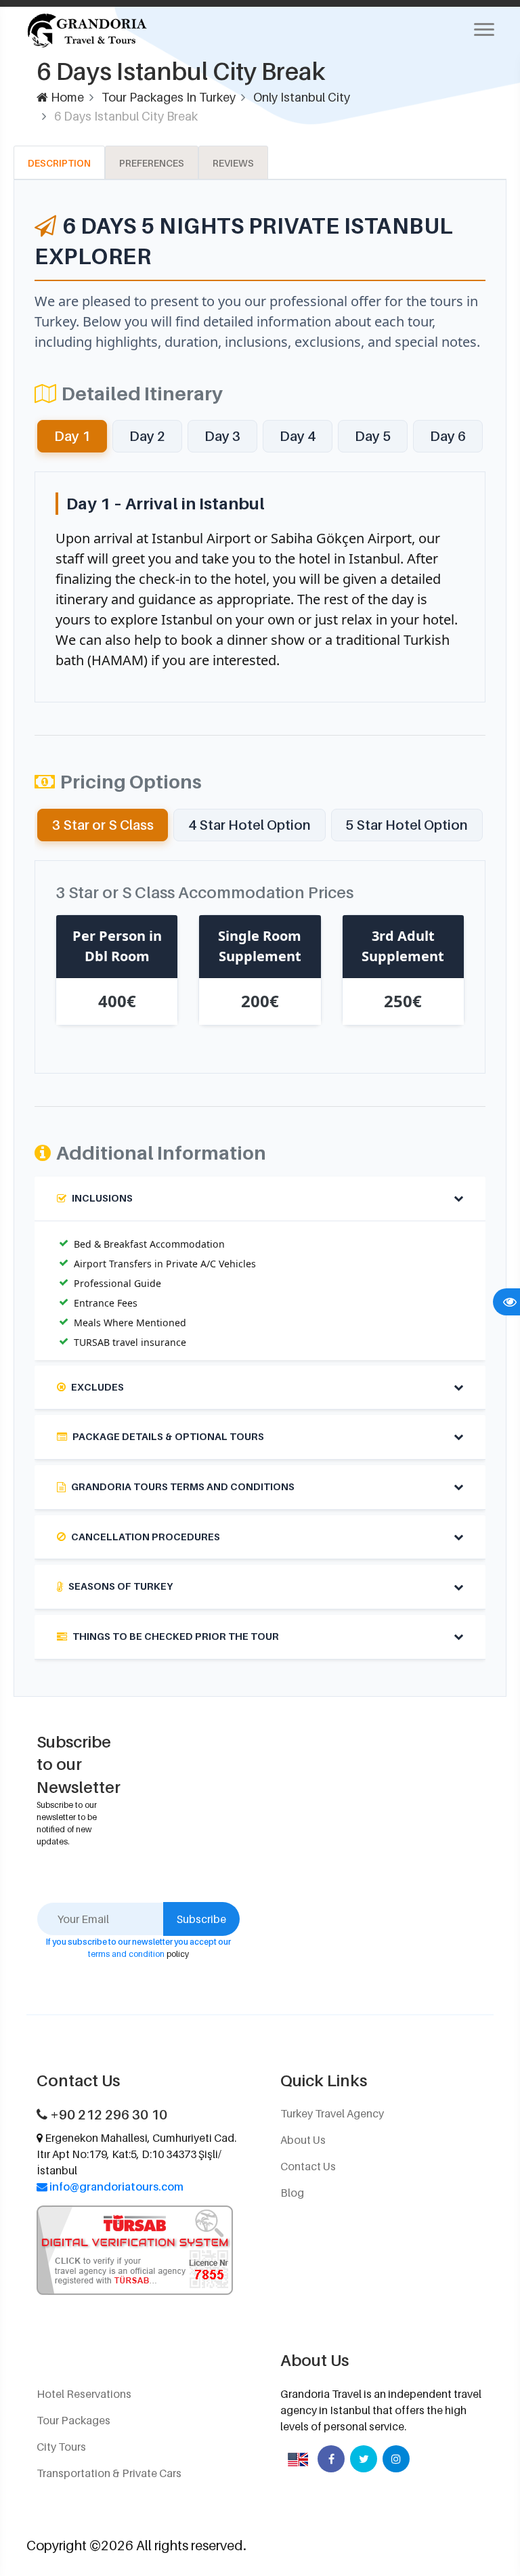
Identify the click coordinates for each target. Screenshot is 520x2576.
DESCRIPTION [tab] (59, 163)
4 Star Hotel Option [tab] (250, 825)
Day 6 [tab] (448, 436)
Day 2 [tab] (147, 436)
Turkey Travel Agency (332, 2113)
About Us (303, 2140)
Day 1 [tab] (72, 436)
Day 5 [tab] (373, 436)
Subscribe (201, 1919)
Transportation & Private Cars (109, 2473)
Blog (292, 2193)
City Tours (61, 2447)
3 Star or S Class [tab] (103, 825)
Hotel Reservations (84, 2394)
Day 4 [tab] (298, 436)
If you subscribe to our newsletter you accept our (138, 1942)
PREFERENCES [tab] (152, 163)
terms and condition (126, 1954)
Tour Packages (73, 2420)
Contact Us (308, 2166)
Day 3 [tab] (222, 436)
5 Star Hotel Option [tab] (407, 825)
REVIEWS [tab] (233, 163)
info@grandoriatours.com (116, 2187)
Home (66, 97)
